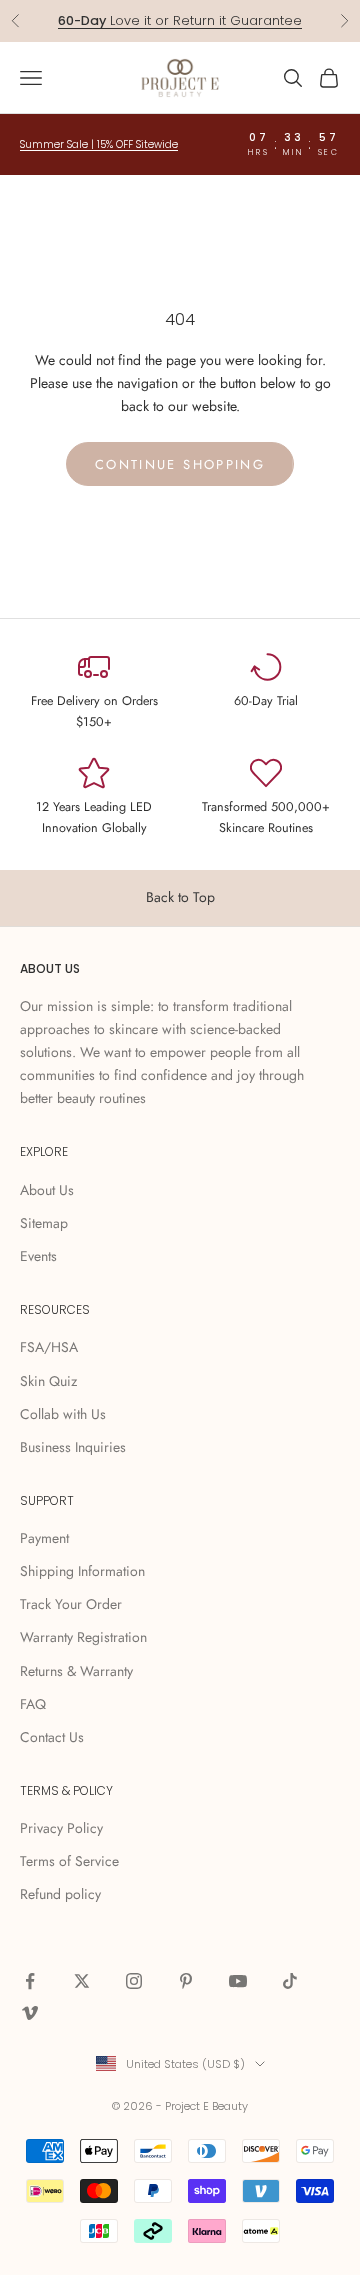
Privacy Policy (61, 1828)
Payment (44, 1538)
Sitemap (44, 1223)
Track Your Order (71, 1604)
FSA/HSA (49, 1347)
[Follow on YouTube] (238, 1981)
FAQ (33, 1704)
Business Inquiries (73, 1447)
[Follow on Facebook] (30, 1981)
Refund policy (60, 1894)
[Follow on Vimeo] (30, 2013)
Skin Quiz (48, 1381)
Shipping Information (82, 1571)
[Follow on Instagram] (134, 1981)
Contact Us (52, 1737)
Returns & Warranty (76, 1671)
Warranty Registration (83, 1637)
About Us (47, 1190)
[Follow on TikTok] (290, 1981)
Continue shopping (180, 464)
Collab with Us (63, 1414)
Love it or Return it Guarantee (180, 20)
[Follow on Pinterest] (186, 1981)
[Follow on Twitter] (82, 1981)
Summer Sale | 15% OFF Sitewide (99, 144)
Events (38, 1256)
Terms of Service (69, 1861)
